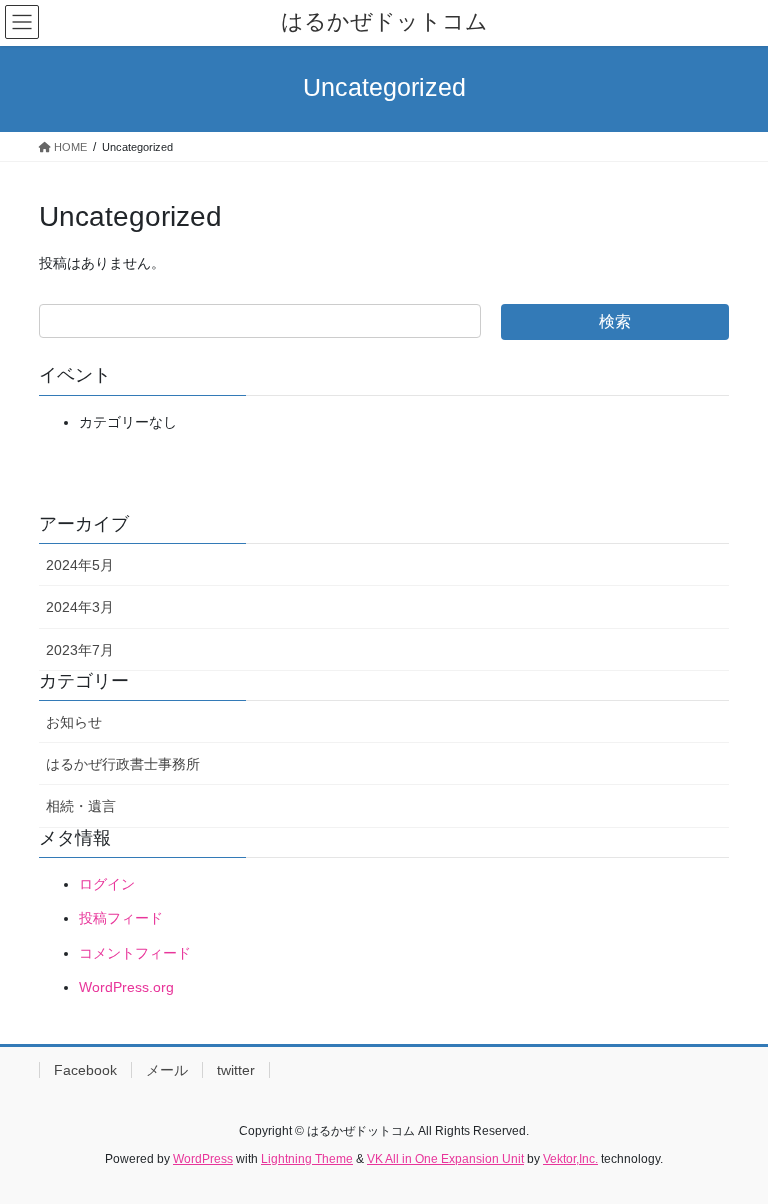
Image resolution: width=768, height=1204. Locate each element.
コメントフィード (135, 953)
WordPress (203, 1159)
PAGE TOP (731, 1150)
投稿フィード (121, 918)
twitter (236, 1070)
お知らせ (74, 722)
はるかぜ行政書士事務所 (123, 764)
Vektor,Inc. (570, 1159)
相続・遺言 (81, 806)
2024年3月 (80, 607)
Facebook (85, 1070)
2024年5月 (80, 565)
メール (167, 1070)
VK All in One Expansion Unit (445, 1159)
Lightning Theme (307, 1159)
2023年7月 (80, 650)
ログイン (107, 884)
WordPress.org (126, 987)
